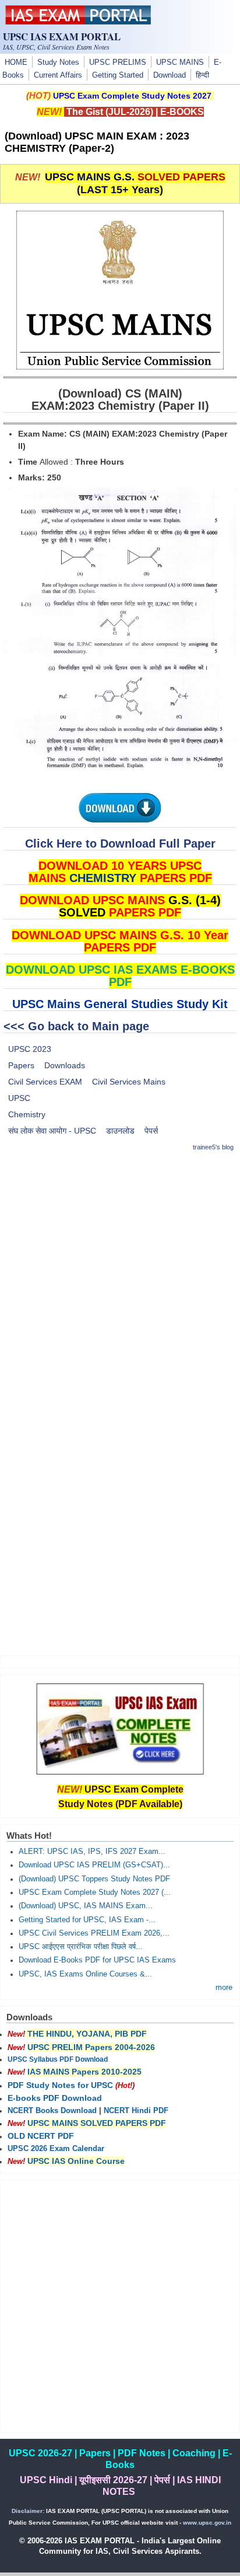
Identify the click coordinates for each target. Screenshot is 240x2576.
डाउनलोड (120, 1131)
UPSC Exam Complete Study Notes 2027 (132, 96)
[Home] (78, 22)
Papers (21, 1065)
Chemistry (27, 1114)
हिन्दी (202, 75)
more (224, 1988)
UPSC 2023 (30, 1049)
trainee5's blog (213, 1147)
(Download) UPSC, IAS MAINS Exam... (86, 1906)
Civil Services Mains (129, 1082)
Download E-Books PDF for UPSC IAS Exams (97, 1960)
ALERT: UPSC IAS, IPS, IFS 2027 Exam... (92, 1852)
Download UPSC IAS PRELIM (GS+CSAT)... (94, 1865)
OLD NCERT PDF (41, 2136)
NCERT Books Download (52, 2111)
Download (170, 75)
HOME (16, 62)
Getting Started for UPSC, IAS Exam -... (87, 1920)
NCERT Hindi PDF (136, 2111)
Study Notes (58, 62)
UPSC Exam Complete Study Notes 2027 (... (95, 1892)
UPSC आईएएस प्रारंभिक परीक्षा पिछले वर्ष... (81, 1947)
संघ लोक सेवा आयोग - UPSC (52, 1131)
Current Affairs (58, 75)
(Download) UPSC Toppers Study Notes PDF (94, 1879)
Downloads (65, 1065)
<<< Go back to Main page (76, 1026)
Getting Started (118, 75)
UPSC (19, 1098)
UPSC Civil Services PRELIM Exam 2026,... (94, 1933)
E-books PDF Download (55, 2098)
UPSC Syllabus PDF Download (58, 2059)
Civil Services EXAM (45, 1082)
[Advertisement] (120, 1283)
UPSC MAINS (180, 62)
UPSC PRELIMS (118, 62)
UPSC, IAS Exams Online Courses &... (85, 1974)
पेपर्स (151, 1131)
